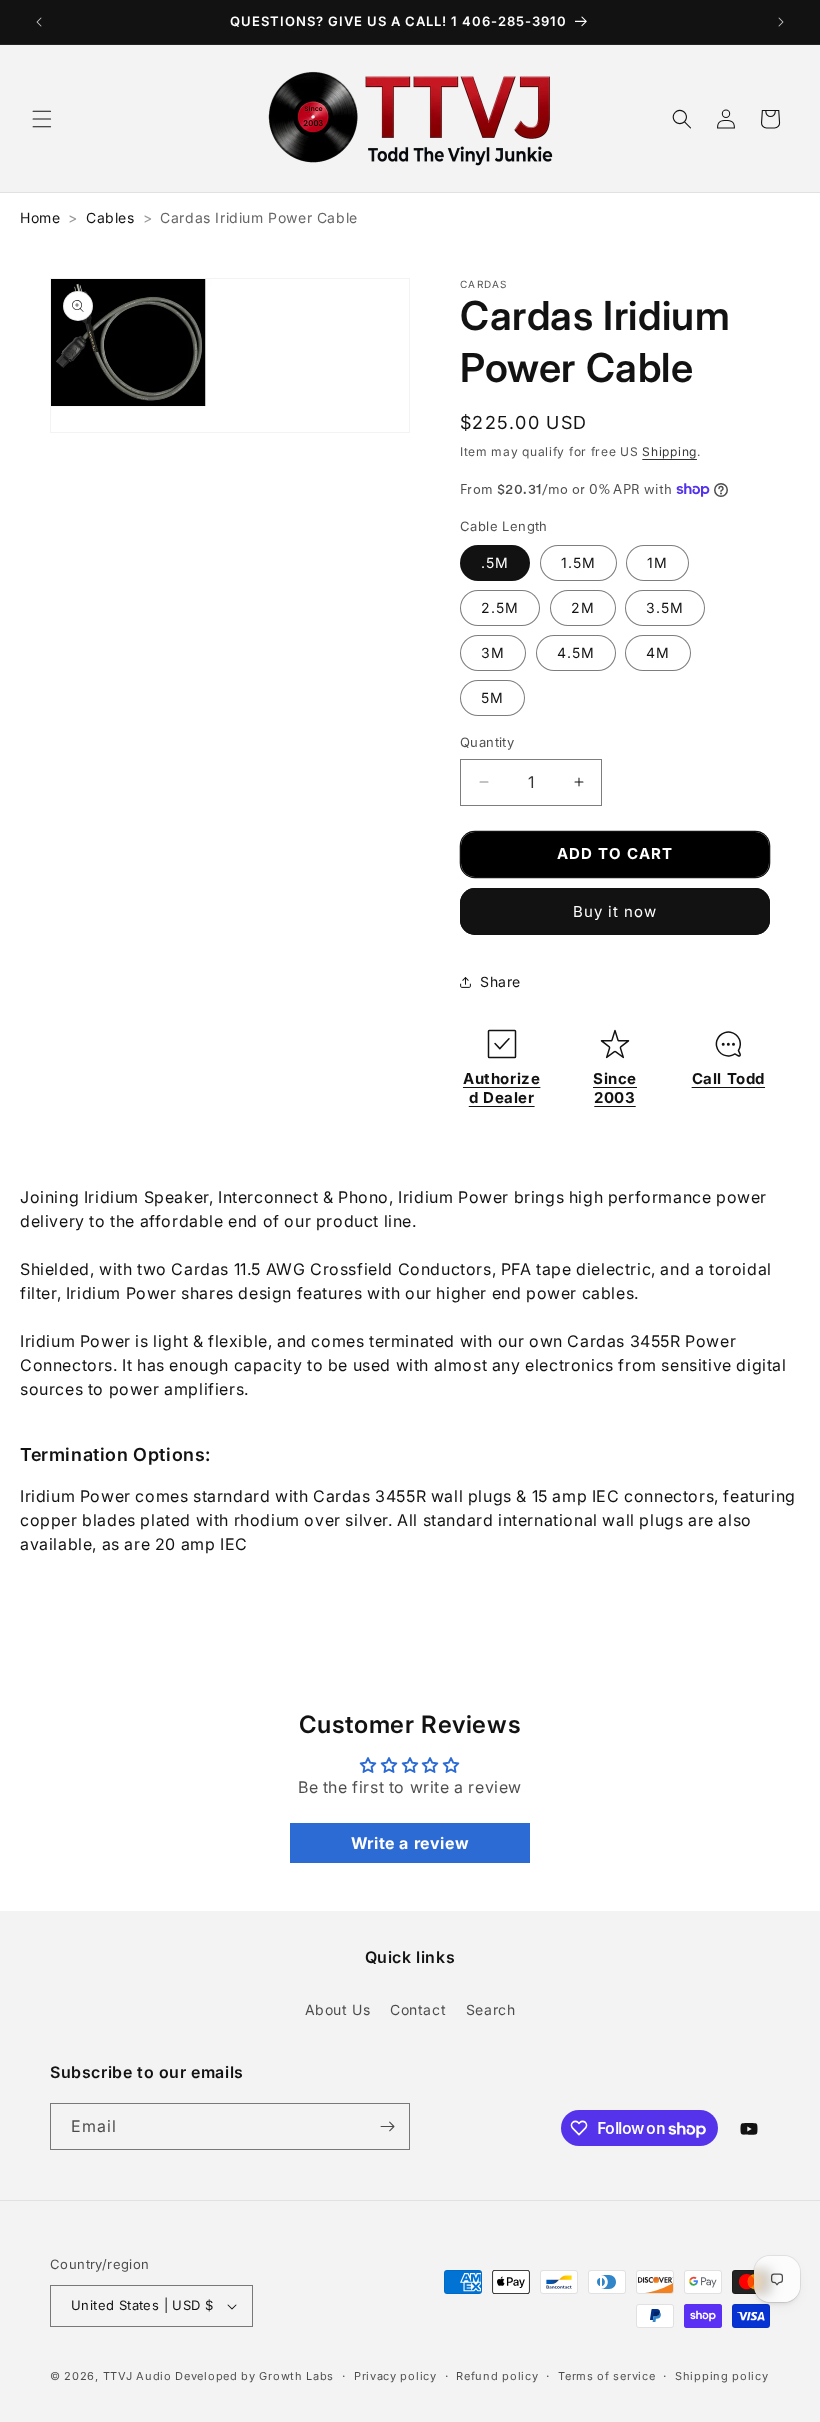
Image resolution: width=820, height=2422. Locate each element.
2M (583, 607)
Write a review (410, 1843)
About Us (338, 2009)
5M (492, 697)
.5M (495, 562)
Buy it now (615, 911)
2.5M (500, 607)
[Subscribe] (387, 2126)
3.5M (665, 607)
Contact (418, 2009)
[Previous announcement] (39, 22)
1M (657, 562)
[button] (42, 119)
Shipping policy (722, 2376)
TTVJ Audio (137, 2376)
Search (491, 2009)
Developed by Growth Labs (254, 2376)
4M (658, 652)
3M (493, 652)
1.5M (578, 562)
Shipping (669, 451)
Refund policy (497, 2376)
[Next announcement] (781, 22)
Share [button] (500, 981)
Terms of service (606, 2376)
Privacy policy (395, 2376)
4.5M (576, 652)
